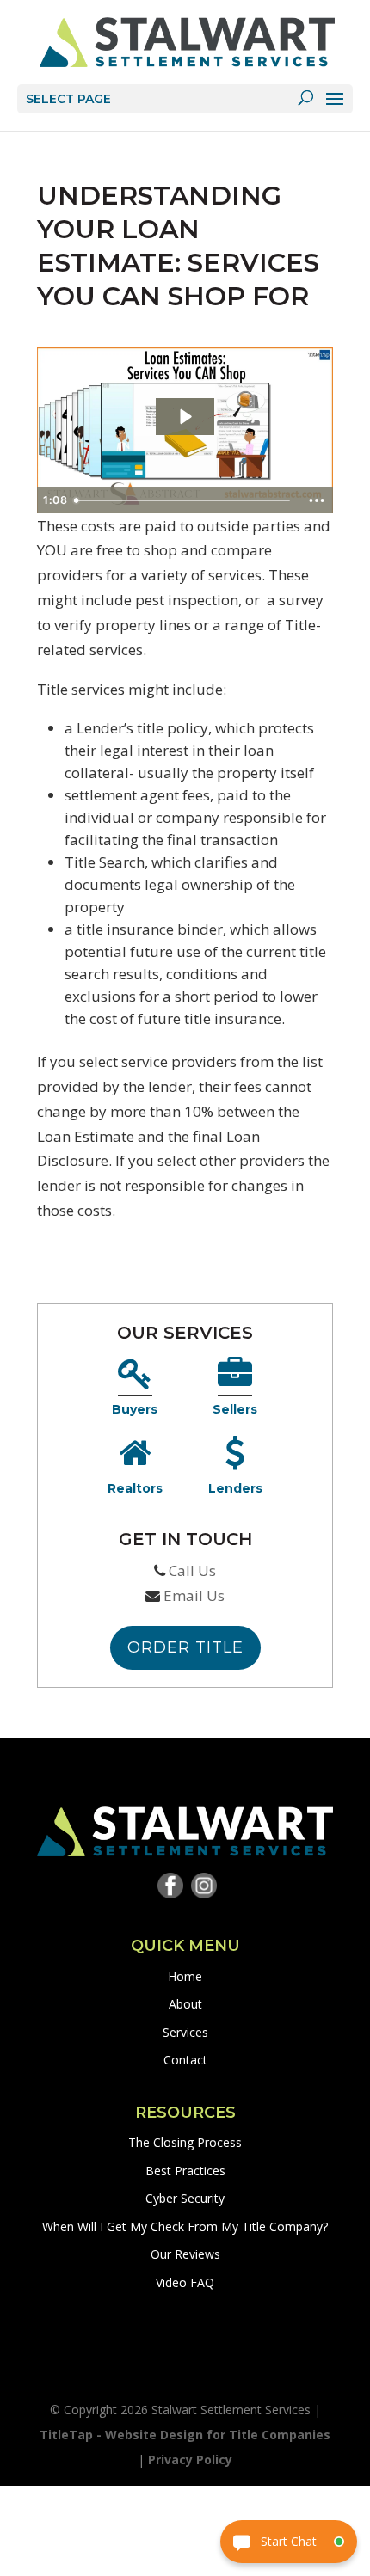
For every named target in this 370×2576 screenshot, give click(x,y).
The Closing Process (185, 2142)
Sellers (235, 1409)
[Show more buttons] (317, 500)
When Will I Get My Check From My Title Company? (185, 2226)
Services (185, 2032)
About (185, 2004)
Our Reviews (185, 2254)
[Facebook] (170, 1889)
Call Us (192, 1570)
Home (185, 1976)
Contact (185, 2060)
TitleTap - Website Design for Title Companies (185, 2435)
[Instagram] (204, 1889)
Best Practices (185, 2171)
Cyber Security (185, 2198)
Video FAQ (185, 2282)
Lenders (235, 1488)
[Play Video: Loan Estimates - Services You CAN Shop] (185, 417)
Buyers (135, 1409)
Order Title (185, 1647)
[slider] (184, 500)
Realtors (135, 1488)
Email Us (194, 1595)
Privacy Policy (190, 2459)
